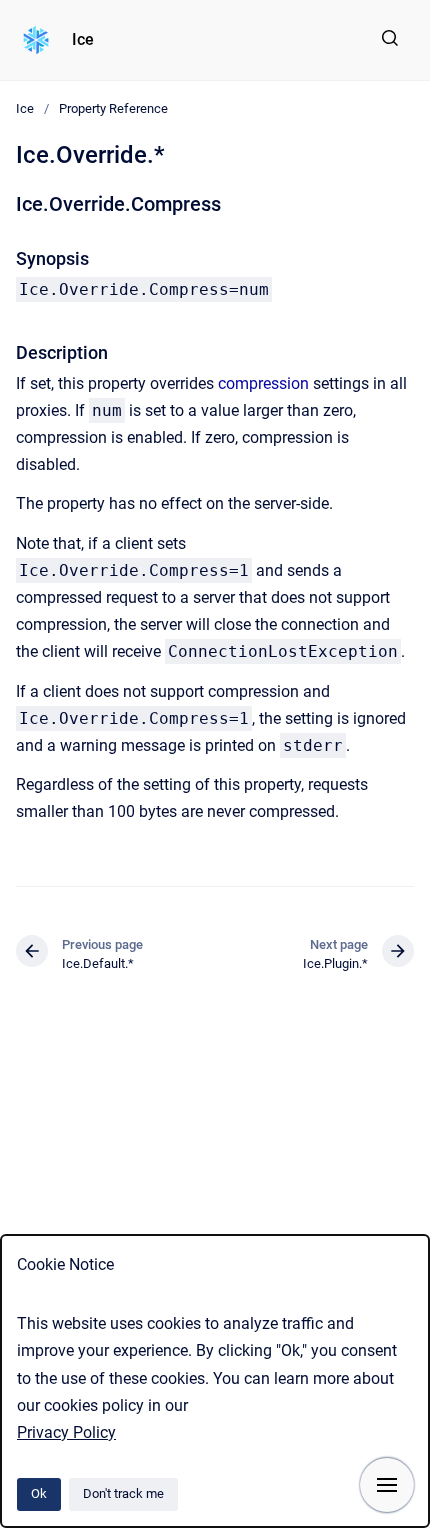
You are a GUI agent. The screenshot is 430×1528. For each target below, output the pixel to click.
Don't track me (123, 1493)
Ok (39, 1493)
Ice (83, 39)
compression (263, 383)
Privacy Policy (66, 1432)
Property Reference (113, 108)
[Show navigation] (387, 1485)
